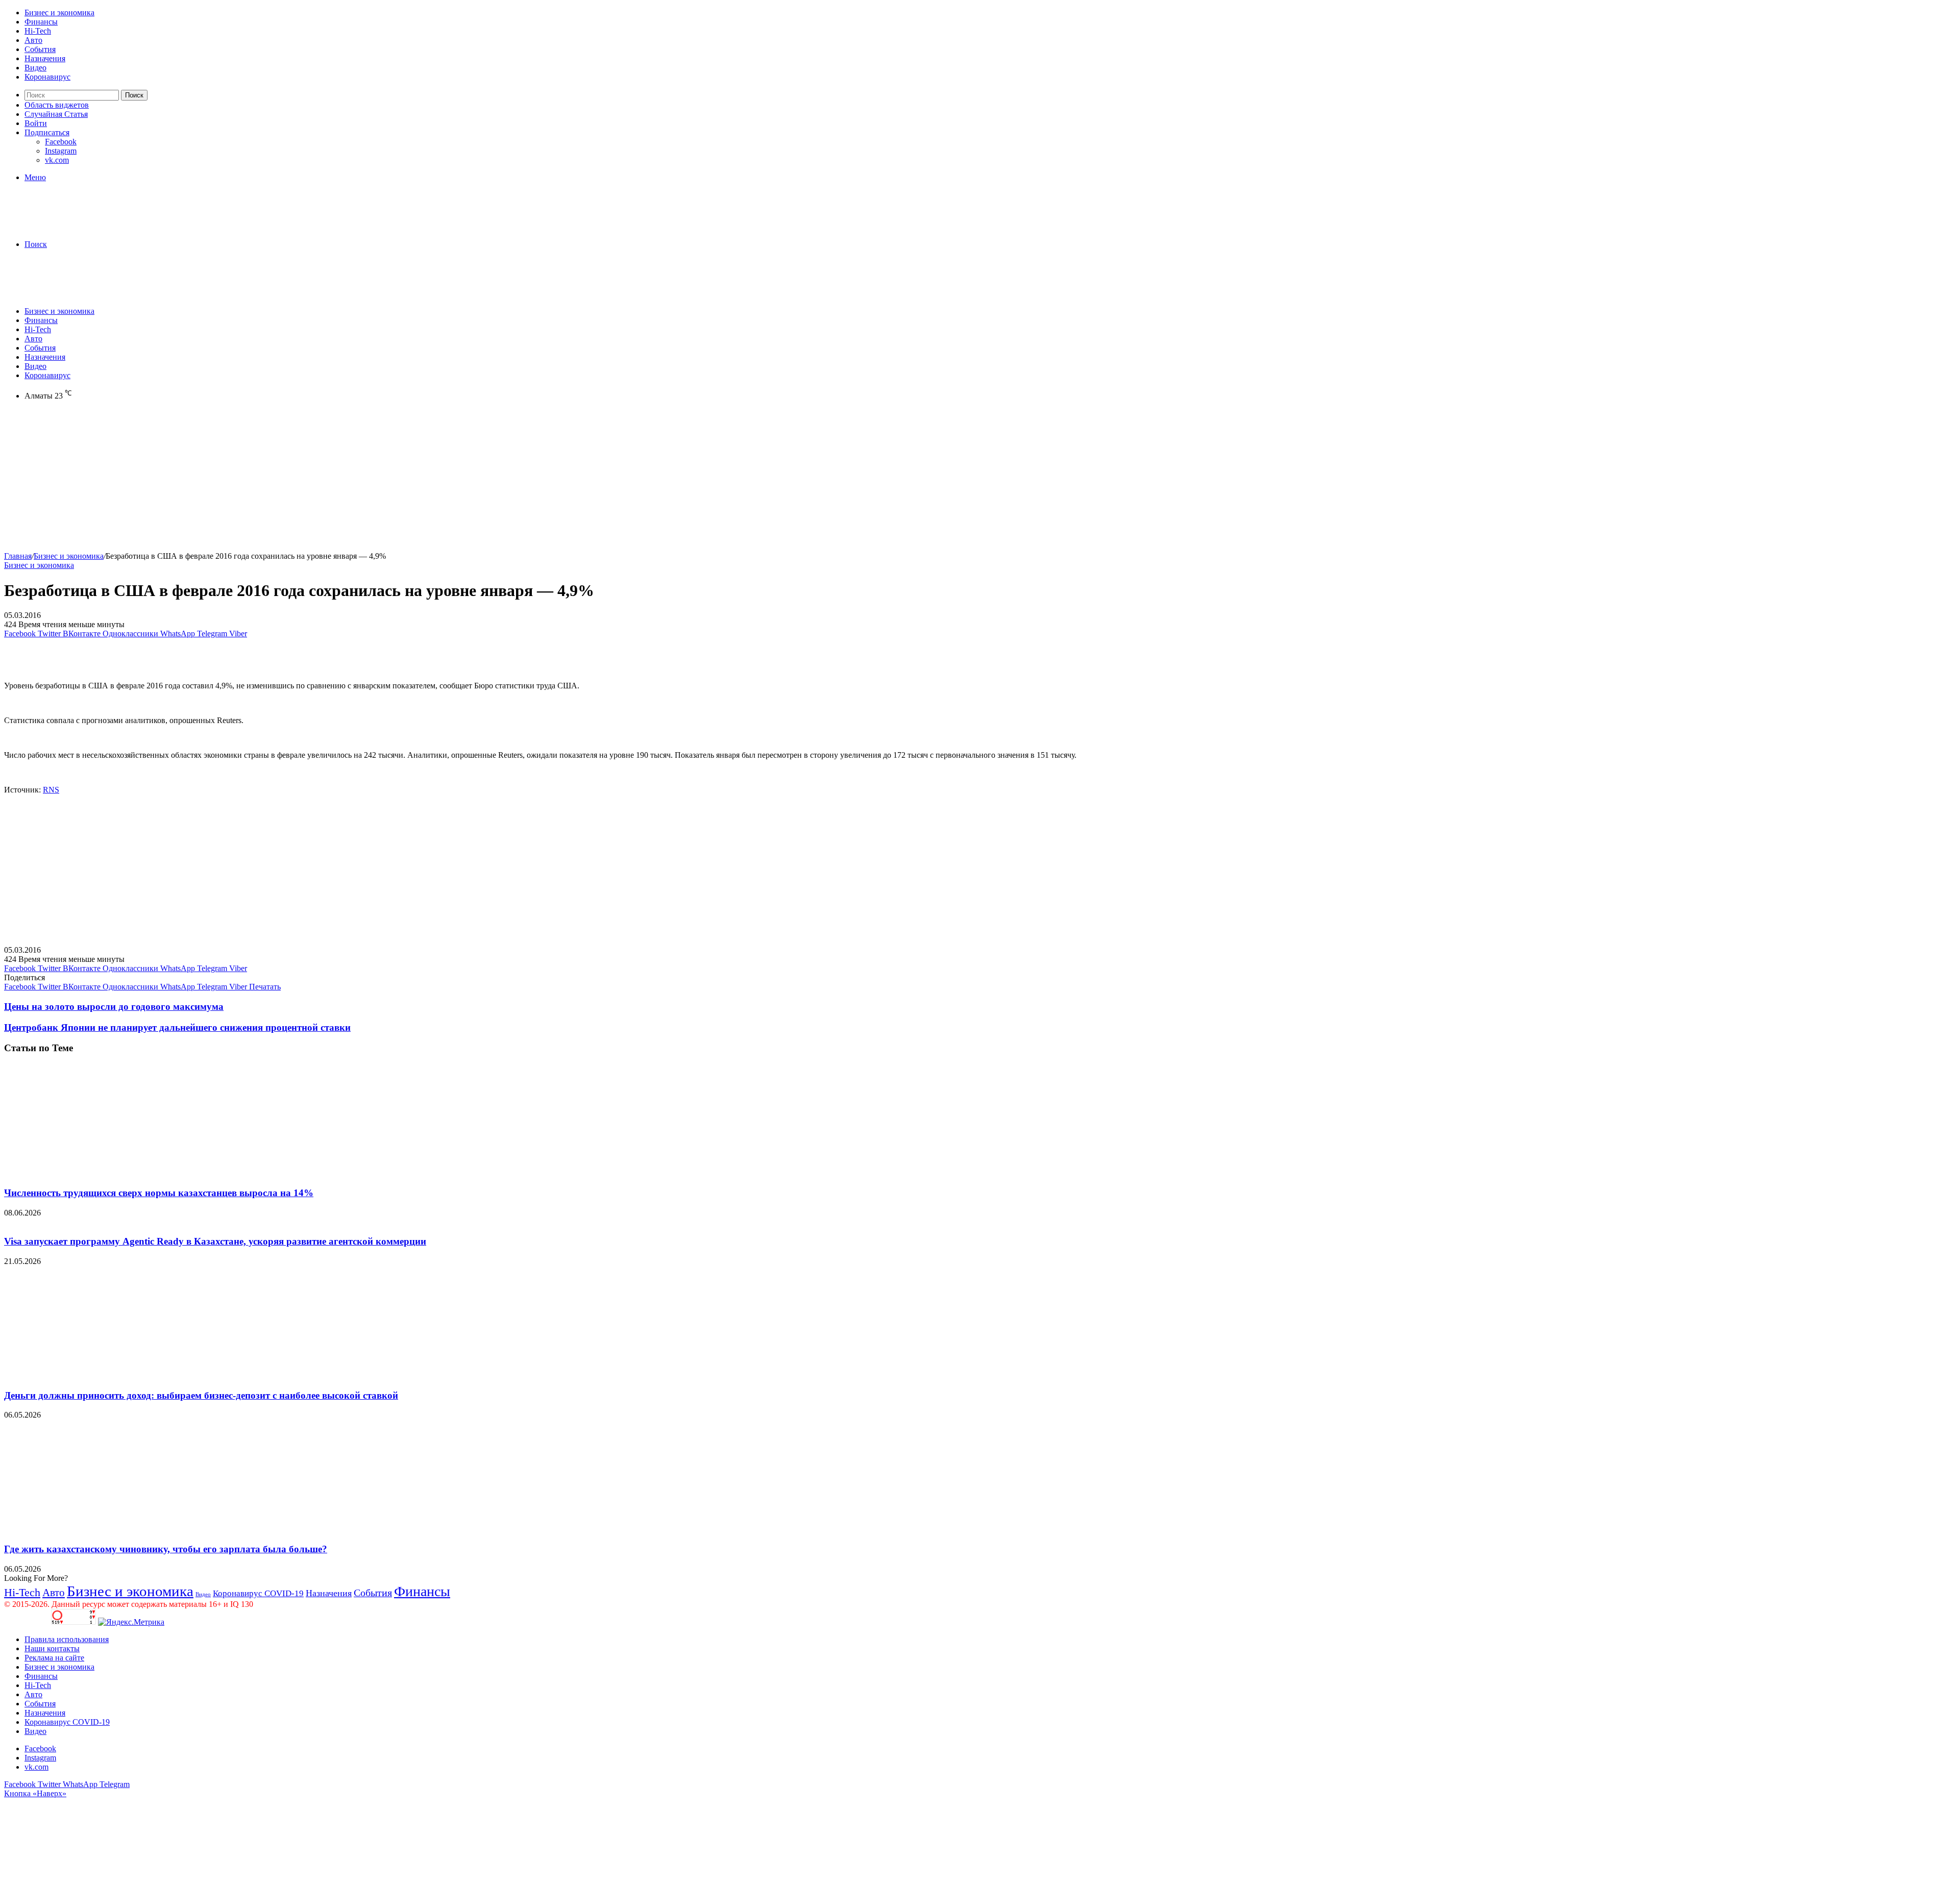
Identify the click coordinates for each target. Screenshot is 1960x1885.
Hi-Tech (38, 31)
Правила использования (67, 1639)
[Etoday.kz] (81, 227)
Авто (33, 40)
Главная (18, 556)
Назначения (45, 58)
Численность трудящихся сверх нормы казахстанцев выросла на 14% (159, 1193)
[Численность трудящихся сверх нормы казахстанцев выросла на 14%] (104, 1173)
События (40, 49)
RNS (51, 790)
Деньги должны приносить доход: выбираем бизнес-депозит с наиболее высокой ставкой (201, 1395)
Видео (35, 68)
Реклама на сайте (54, 1658)
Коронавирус (47, 77)
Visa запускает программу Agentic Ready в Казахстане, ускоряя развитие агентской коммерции (215, 1241)
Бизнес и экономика (59, 13)
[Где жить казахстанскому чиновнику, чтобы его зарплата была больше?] (104, 1529)
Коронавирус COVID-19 (258, 1593)
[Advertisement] (310, 480)
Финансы (41, 22)
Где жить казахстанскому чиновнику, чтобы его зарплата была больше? (166, 1549)
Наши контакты (52, 1648)
